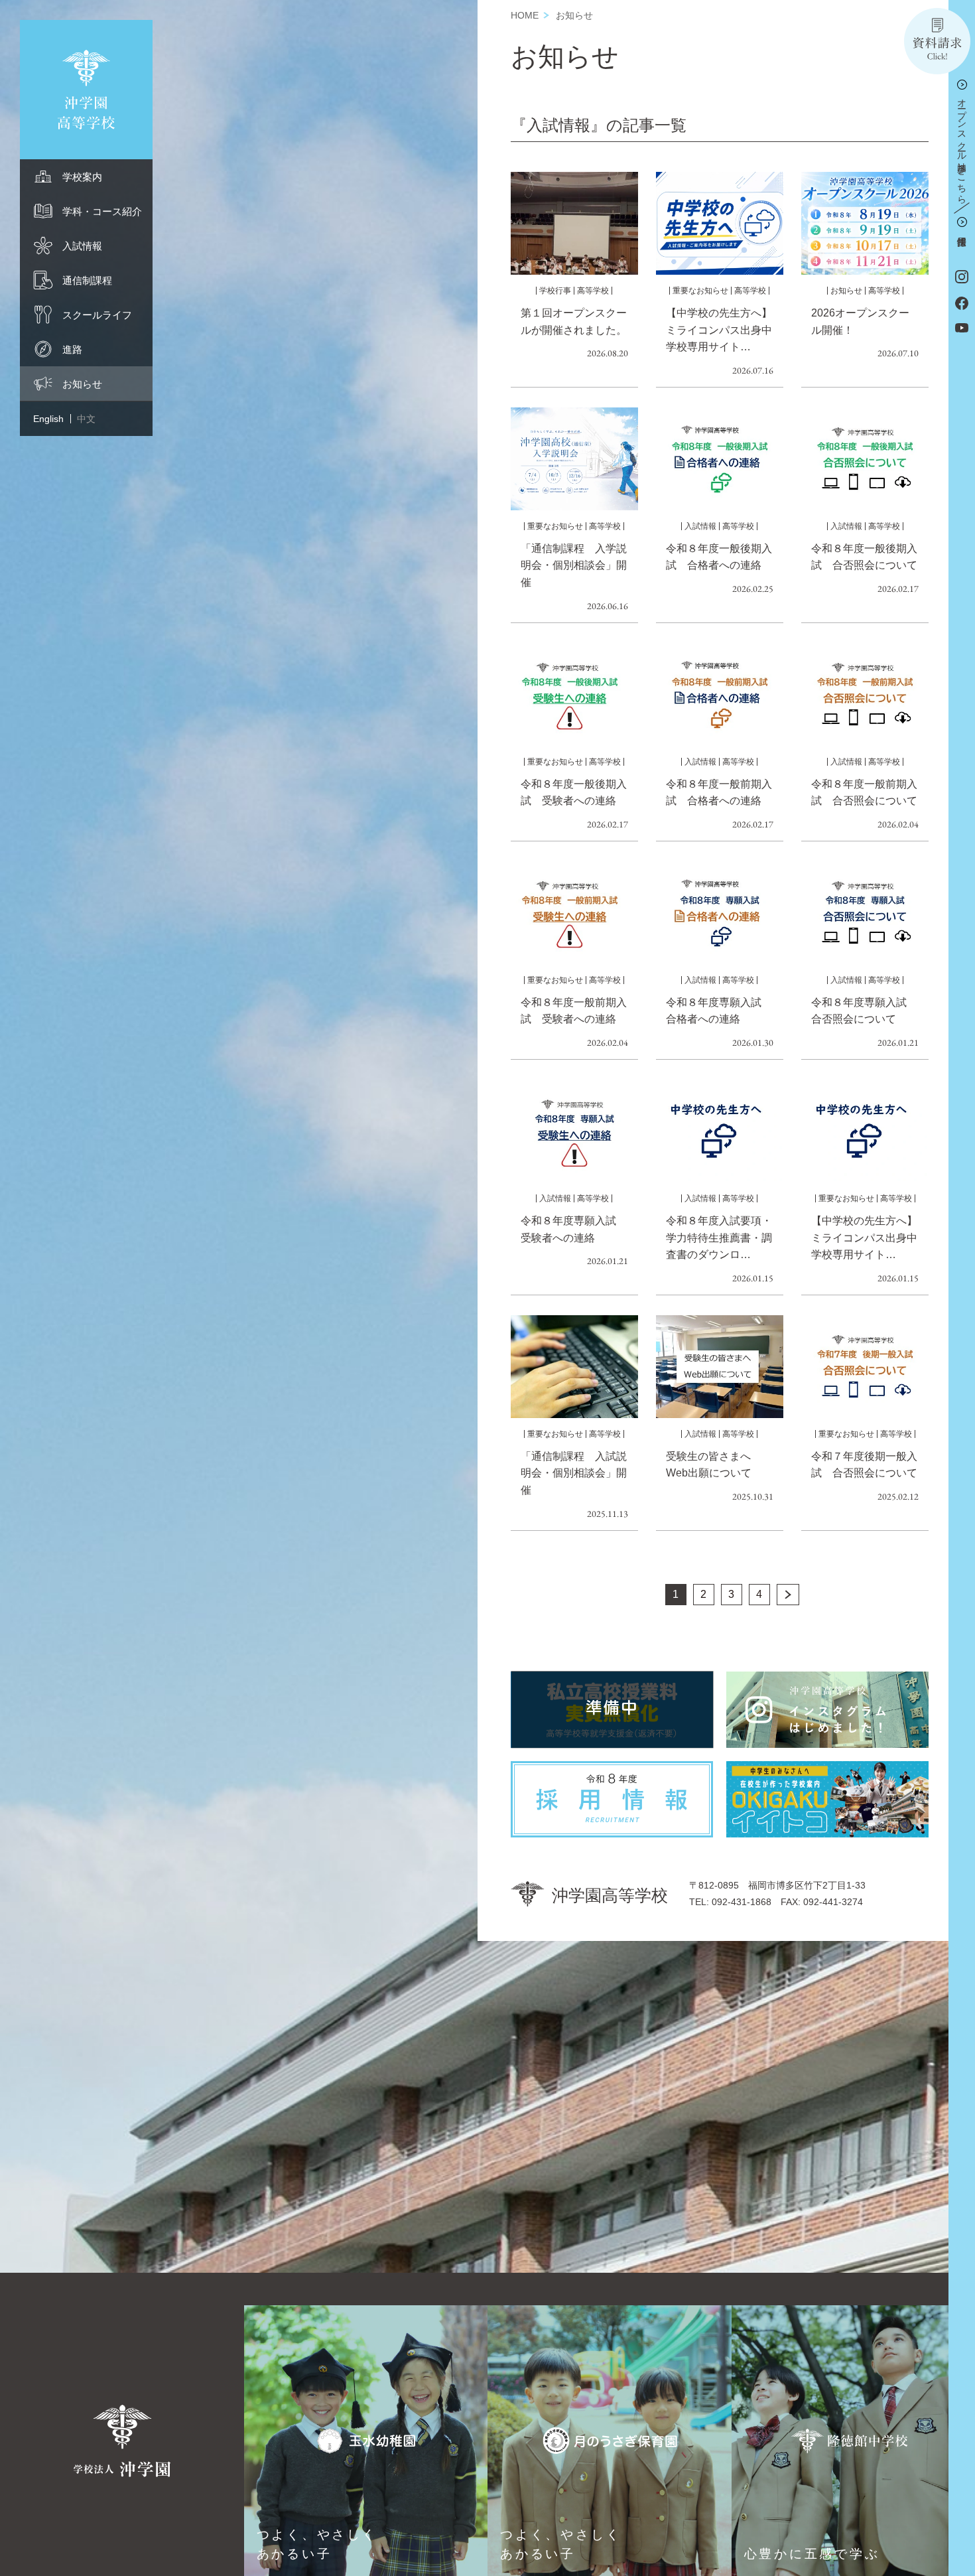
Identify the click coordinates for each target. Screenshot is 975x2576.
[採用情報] (962, 224)
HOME (525, 15)
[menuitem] (86, 177)
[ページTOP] (962, 2562)
